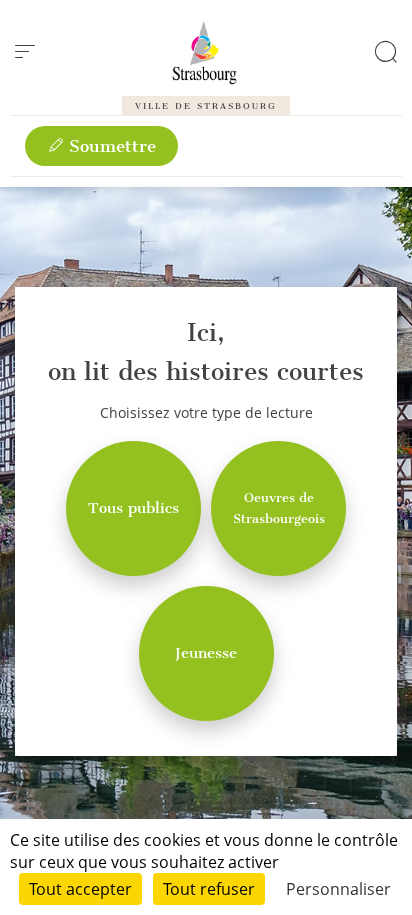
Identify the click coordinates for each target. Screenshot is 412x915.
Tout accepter (80, 889)
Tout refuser (209, 889)
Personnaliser (338, 889)
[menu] (25, 52)
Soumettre (110, 146)
